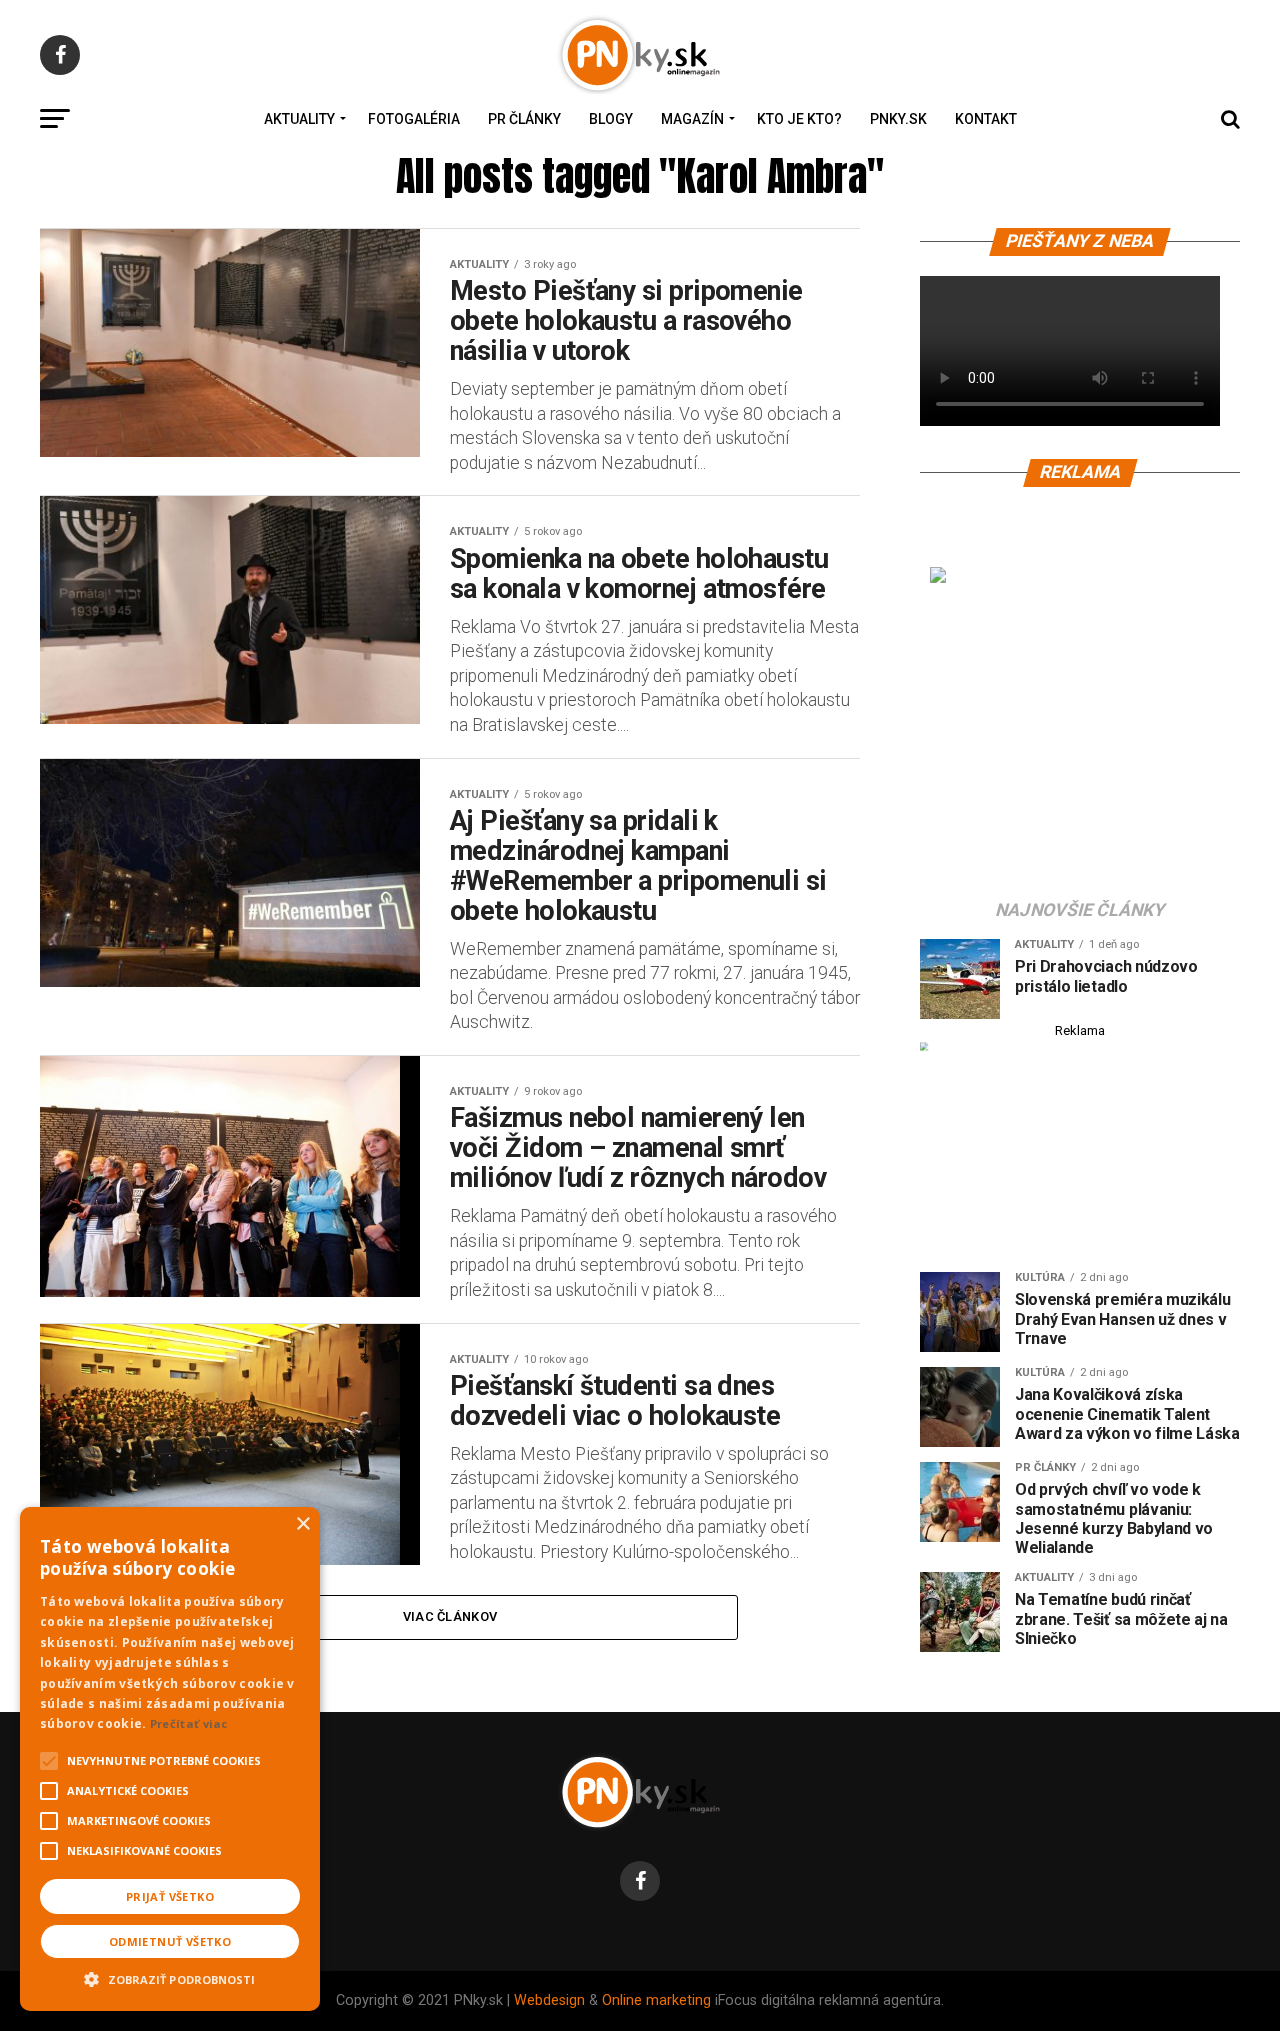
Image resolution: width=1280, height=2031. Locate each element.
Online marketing (656, 2000)
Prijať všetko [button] (170, 1896)
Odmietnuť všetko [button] (170, 1941)
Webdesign (549, 2000)
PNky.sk (898, 119)
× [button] (302, 1524)
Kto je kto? (799, 119)
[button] (170, 1977)
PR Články (524, 119)
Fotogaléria (414, 119)
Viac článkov (450, 1616)
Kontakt (986, 119)
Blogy (611, 119)
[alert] (170, 1759)
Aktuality (299, 119)
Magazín (692, 119)
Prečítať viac (189, 1723)
